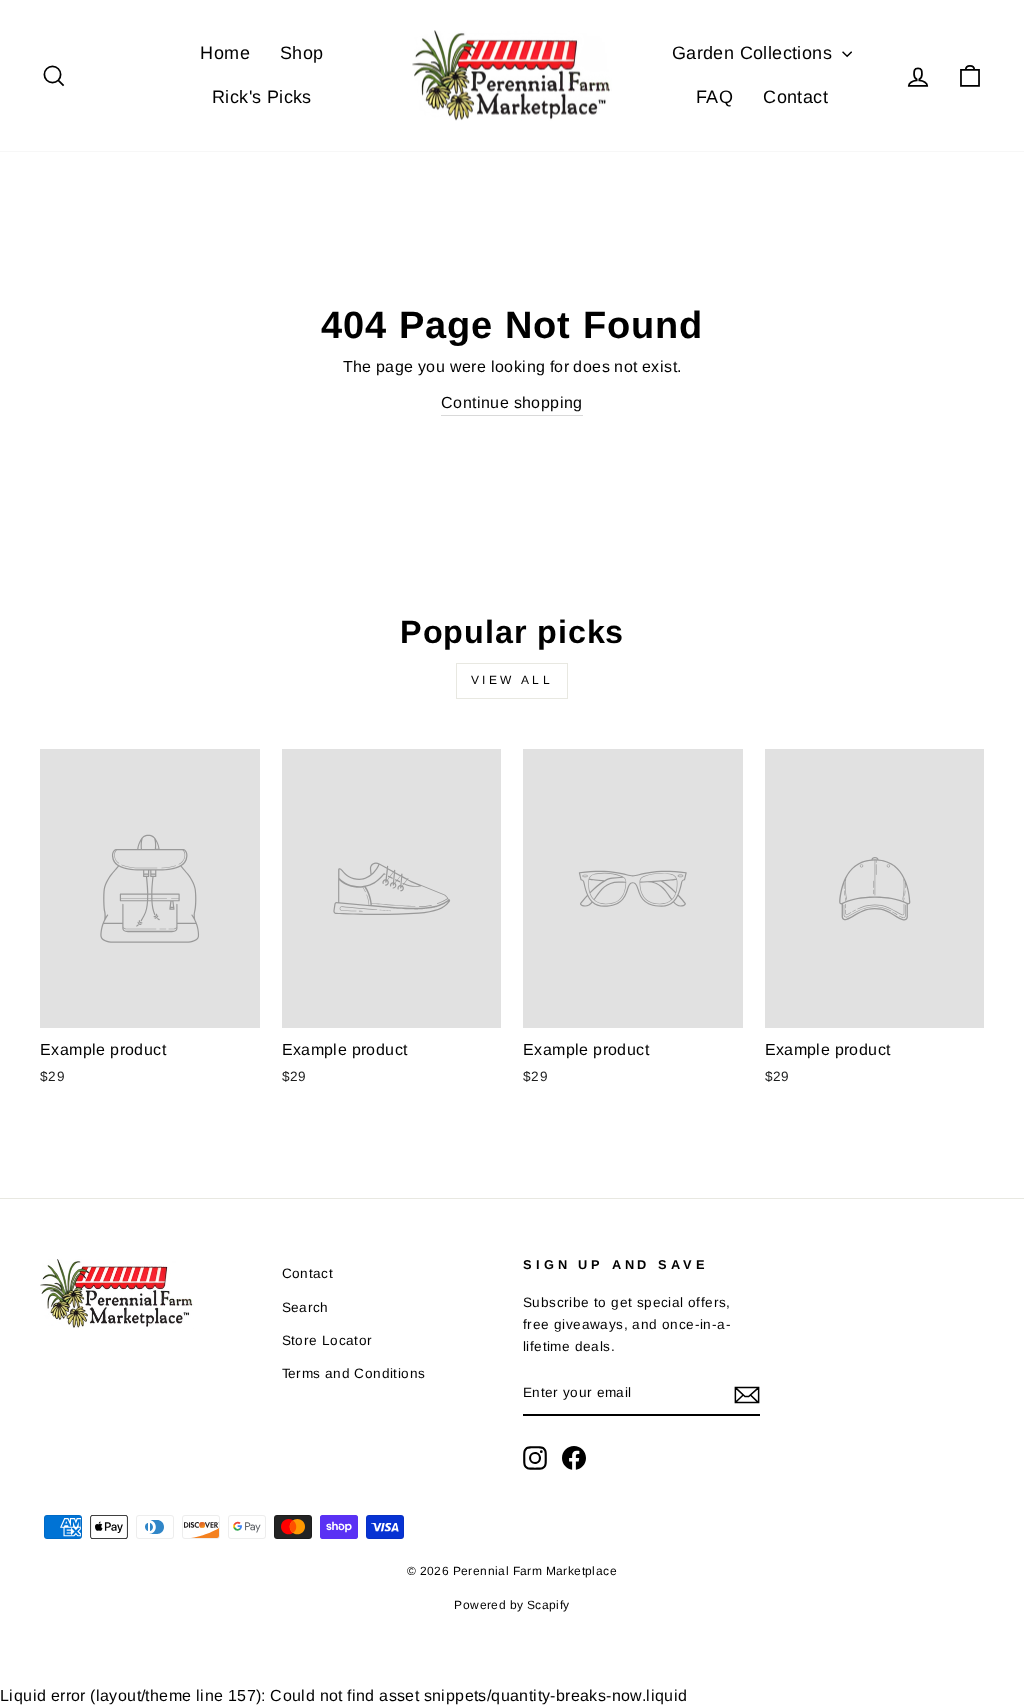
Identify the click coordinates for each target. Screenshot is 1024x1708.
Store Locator (327, 1340)
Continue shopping (512, 402)
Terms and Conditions (354, 1373)
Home (225, 53)
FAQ (714, 97)
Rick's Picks (262, 97)
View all (512, 680)
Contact (795, 97)
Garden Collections (755, 53)
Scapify (548, 1605)
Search (305, 1307)
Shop (302, 53)
